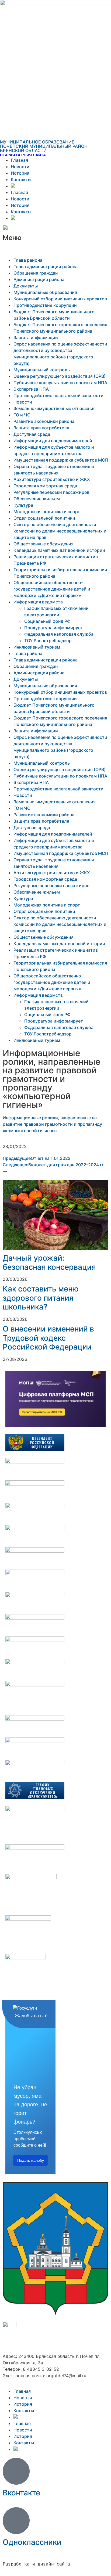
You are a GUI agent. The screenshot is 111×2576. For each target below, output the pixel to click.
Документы (26, 286)
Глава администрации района (46, 267)
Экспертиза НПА (31, 389)
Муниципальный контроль (42, 370)
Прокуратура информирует (54, 628)
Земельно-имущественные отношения (55, 408)
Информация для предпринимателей (53, 441)
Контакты (21, 179)
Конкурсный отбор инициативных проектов (60, 299)
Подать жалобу (31, 2160)
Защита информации (36, 337)
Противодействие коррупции (45, 305)
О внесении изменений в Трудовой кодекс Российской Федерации (48, 1338)
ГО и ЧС (22, 415)
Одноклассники (32, 2542)
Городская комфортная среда (45, 486)
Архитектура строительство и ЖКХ (52, 479)
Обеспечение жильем (37, 499)
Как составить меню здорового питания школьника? (41, 1298)
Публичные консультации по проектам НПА (60, 383)
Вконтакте (21, 2493)
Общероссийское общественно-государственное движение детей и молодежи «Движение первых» (52, 589)
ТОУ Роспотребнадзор (48, 641)
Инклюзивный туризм (37, 647)
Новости (20, 167)
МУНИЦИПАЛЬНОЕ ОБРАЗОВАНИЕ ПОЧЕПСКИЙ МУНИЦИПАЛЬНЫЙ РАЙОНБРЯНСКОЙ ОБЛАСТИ (44, 146)
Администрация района (39, 279)
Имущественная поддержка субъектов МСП (61, 460)
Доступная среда (32, 434)
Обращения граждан (36, 273)
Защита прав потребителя (41, 428)
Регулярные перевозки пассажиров (51, 492)
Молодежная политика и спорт (47, 512)
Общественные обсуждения (44, 544)
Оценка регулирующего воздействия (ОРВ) (60, 376)
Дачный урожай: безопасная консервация (49, 1262)
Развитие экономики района (44, 421)
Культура (23, 505)
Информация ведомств (38, 602)
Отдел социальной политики (44, 518)
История (20, 173)
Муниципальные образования (45, 292)
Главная (19, 160)
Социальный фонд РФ (47, 621)
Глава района (28, 260)
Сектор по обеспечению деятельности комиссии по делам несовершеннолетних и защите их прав (60, 531)
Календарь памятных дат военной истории (59, 550)
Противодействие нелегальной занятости (58, 395)
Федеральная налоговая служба (59, 634)
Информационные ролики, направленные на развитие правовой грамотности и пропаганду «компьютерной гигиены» (52, 1124)
